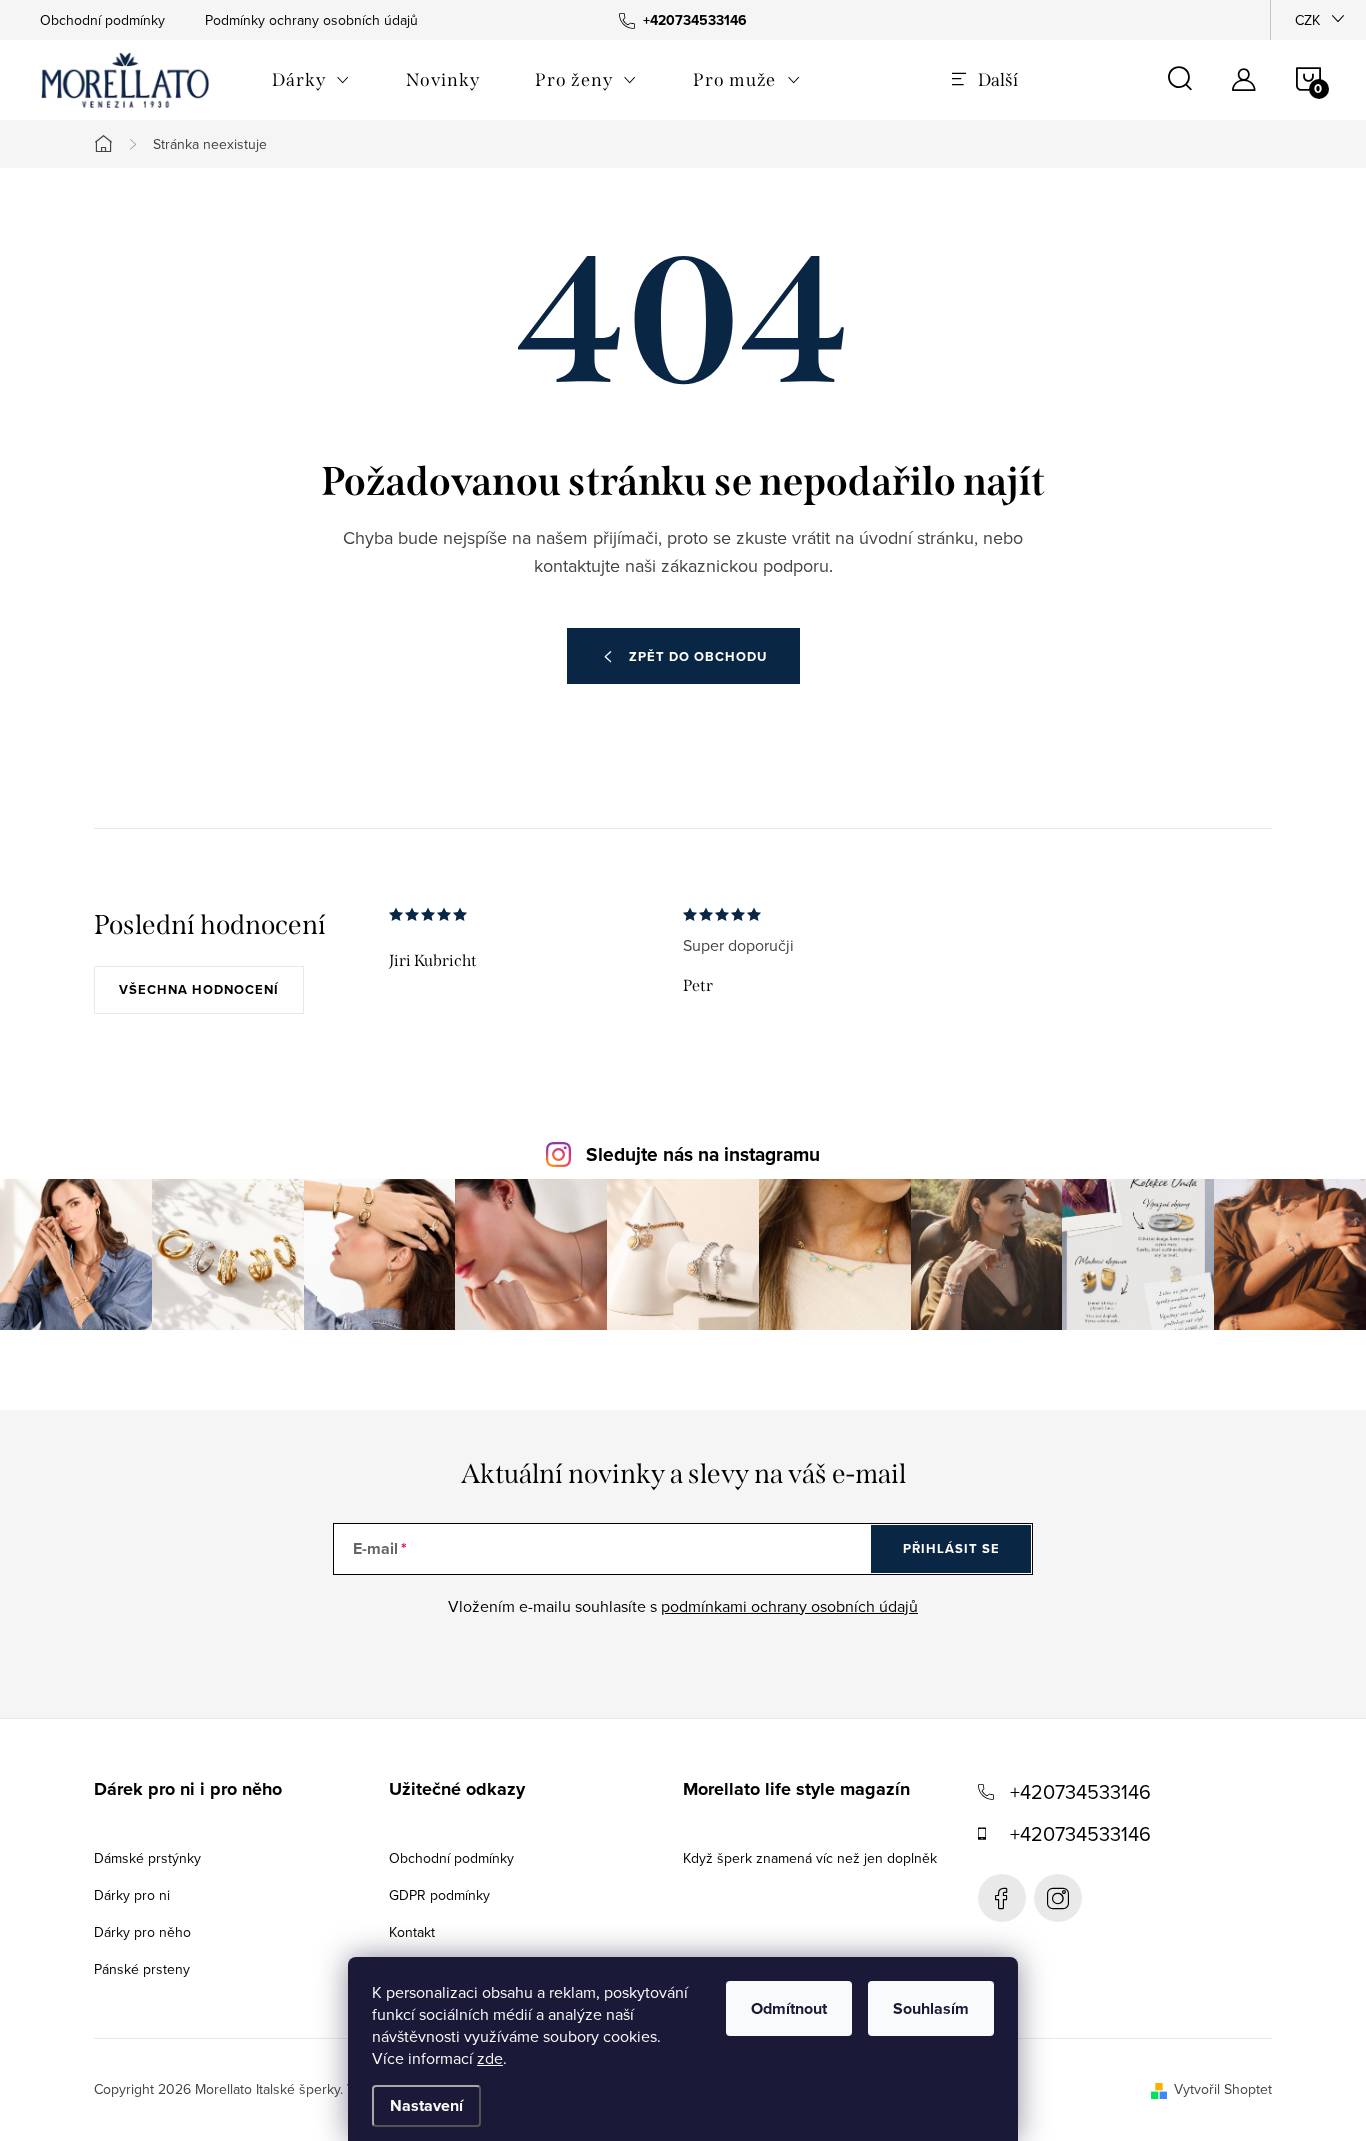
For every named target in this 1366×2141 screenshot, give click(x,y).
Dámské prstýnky (147, 1858)
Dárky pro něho (142, 1932)
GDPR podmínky (439, 1895)
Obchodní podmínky (102, 20)
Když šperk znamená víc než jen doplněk (810, 1858)
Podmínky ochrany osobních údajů (311, 20)
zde (490, 2058)
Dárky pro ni (132, 1895)
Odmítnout (789, 2008)
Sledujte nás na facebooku (1002, 1898)
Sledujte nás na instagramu (703, 1154)
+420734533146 (1080, 1791)
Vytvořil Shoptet (1223, 2089)
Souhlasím (931, 2008)
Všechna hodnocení (199, 989)
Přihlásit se (951, 1548)
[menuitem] (311, 80)
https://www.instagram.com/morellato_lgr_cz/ (1058, 1898)
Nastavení (426, 2105)
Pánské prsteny (142, 1969)
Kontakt (412, 1932)
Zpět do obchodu (698, 656)
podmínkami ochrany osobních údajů (789, 1606)
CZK (1307, 20)
